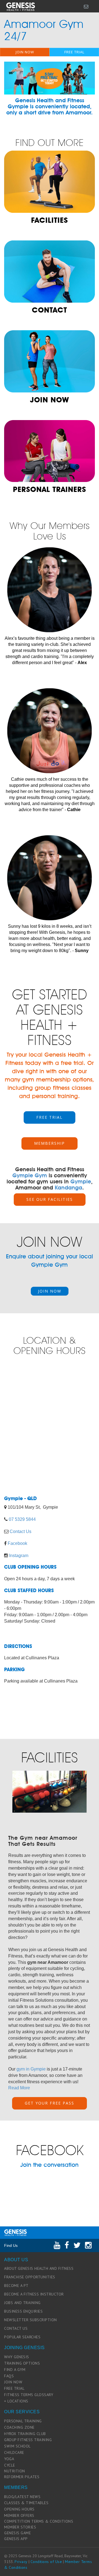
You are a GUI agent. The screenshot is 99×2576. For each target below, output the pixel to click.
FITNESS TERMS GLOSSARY (29, 2395)
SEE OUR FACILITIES (50, 1199)
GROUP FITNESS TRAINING (28, 2440)
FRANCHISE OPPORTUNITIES (30, 2277)
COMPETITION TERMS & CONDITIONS (39, 2521)
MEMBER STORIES (20, 2527)
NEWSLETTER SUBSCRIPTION (31, 2320)
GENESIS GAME (17, 2533)
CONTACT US (16, 2328)
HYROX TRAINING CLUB (25, 2434)
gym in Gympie (31, 2069)
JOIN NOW (25, 52)
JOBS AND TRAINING (22, 2303)
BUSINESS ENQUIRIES (23, 2311)
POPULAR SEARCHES (22, 2337)
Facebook (17, 1543)
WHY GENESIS (17, 2357)
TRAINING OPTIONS (22, 2363)
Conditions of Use (46, 2562)
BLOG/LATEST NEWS (22, 2497)
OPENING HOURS (19, 2509)
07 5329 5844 (22, 1519)
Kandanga (68, 1188)
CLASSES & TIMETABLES (26, 2503)
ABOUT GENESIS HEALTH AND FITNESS (39, 2268)
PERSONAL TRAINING (23, 2421)
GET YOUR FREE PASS (50, 2103)
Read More (19, 2088)
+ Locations (16, 2401)
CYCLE (10, 2465)
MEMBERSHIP (50, 1143)
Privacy (21, 2562)
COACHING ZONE (19, 2427)
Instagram (19, 1556)
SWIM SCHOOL (17, 2446)
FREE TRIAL (74, 52)
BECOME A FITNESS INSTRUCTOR (34, 2294)
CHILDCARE (14, 2452)
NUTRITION (15, 2471)
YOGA (9, 2459)
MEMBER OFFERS (19, 2515)
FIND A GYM (15, 2370)
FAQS (9, 2376)
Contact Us (20, 1531)
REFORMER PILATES (22, 2477)
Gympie (81, 1181)
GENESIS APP (16, 2539)
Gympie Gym (30, 1175)
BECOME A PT (16, 2286)
